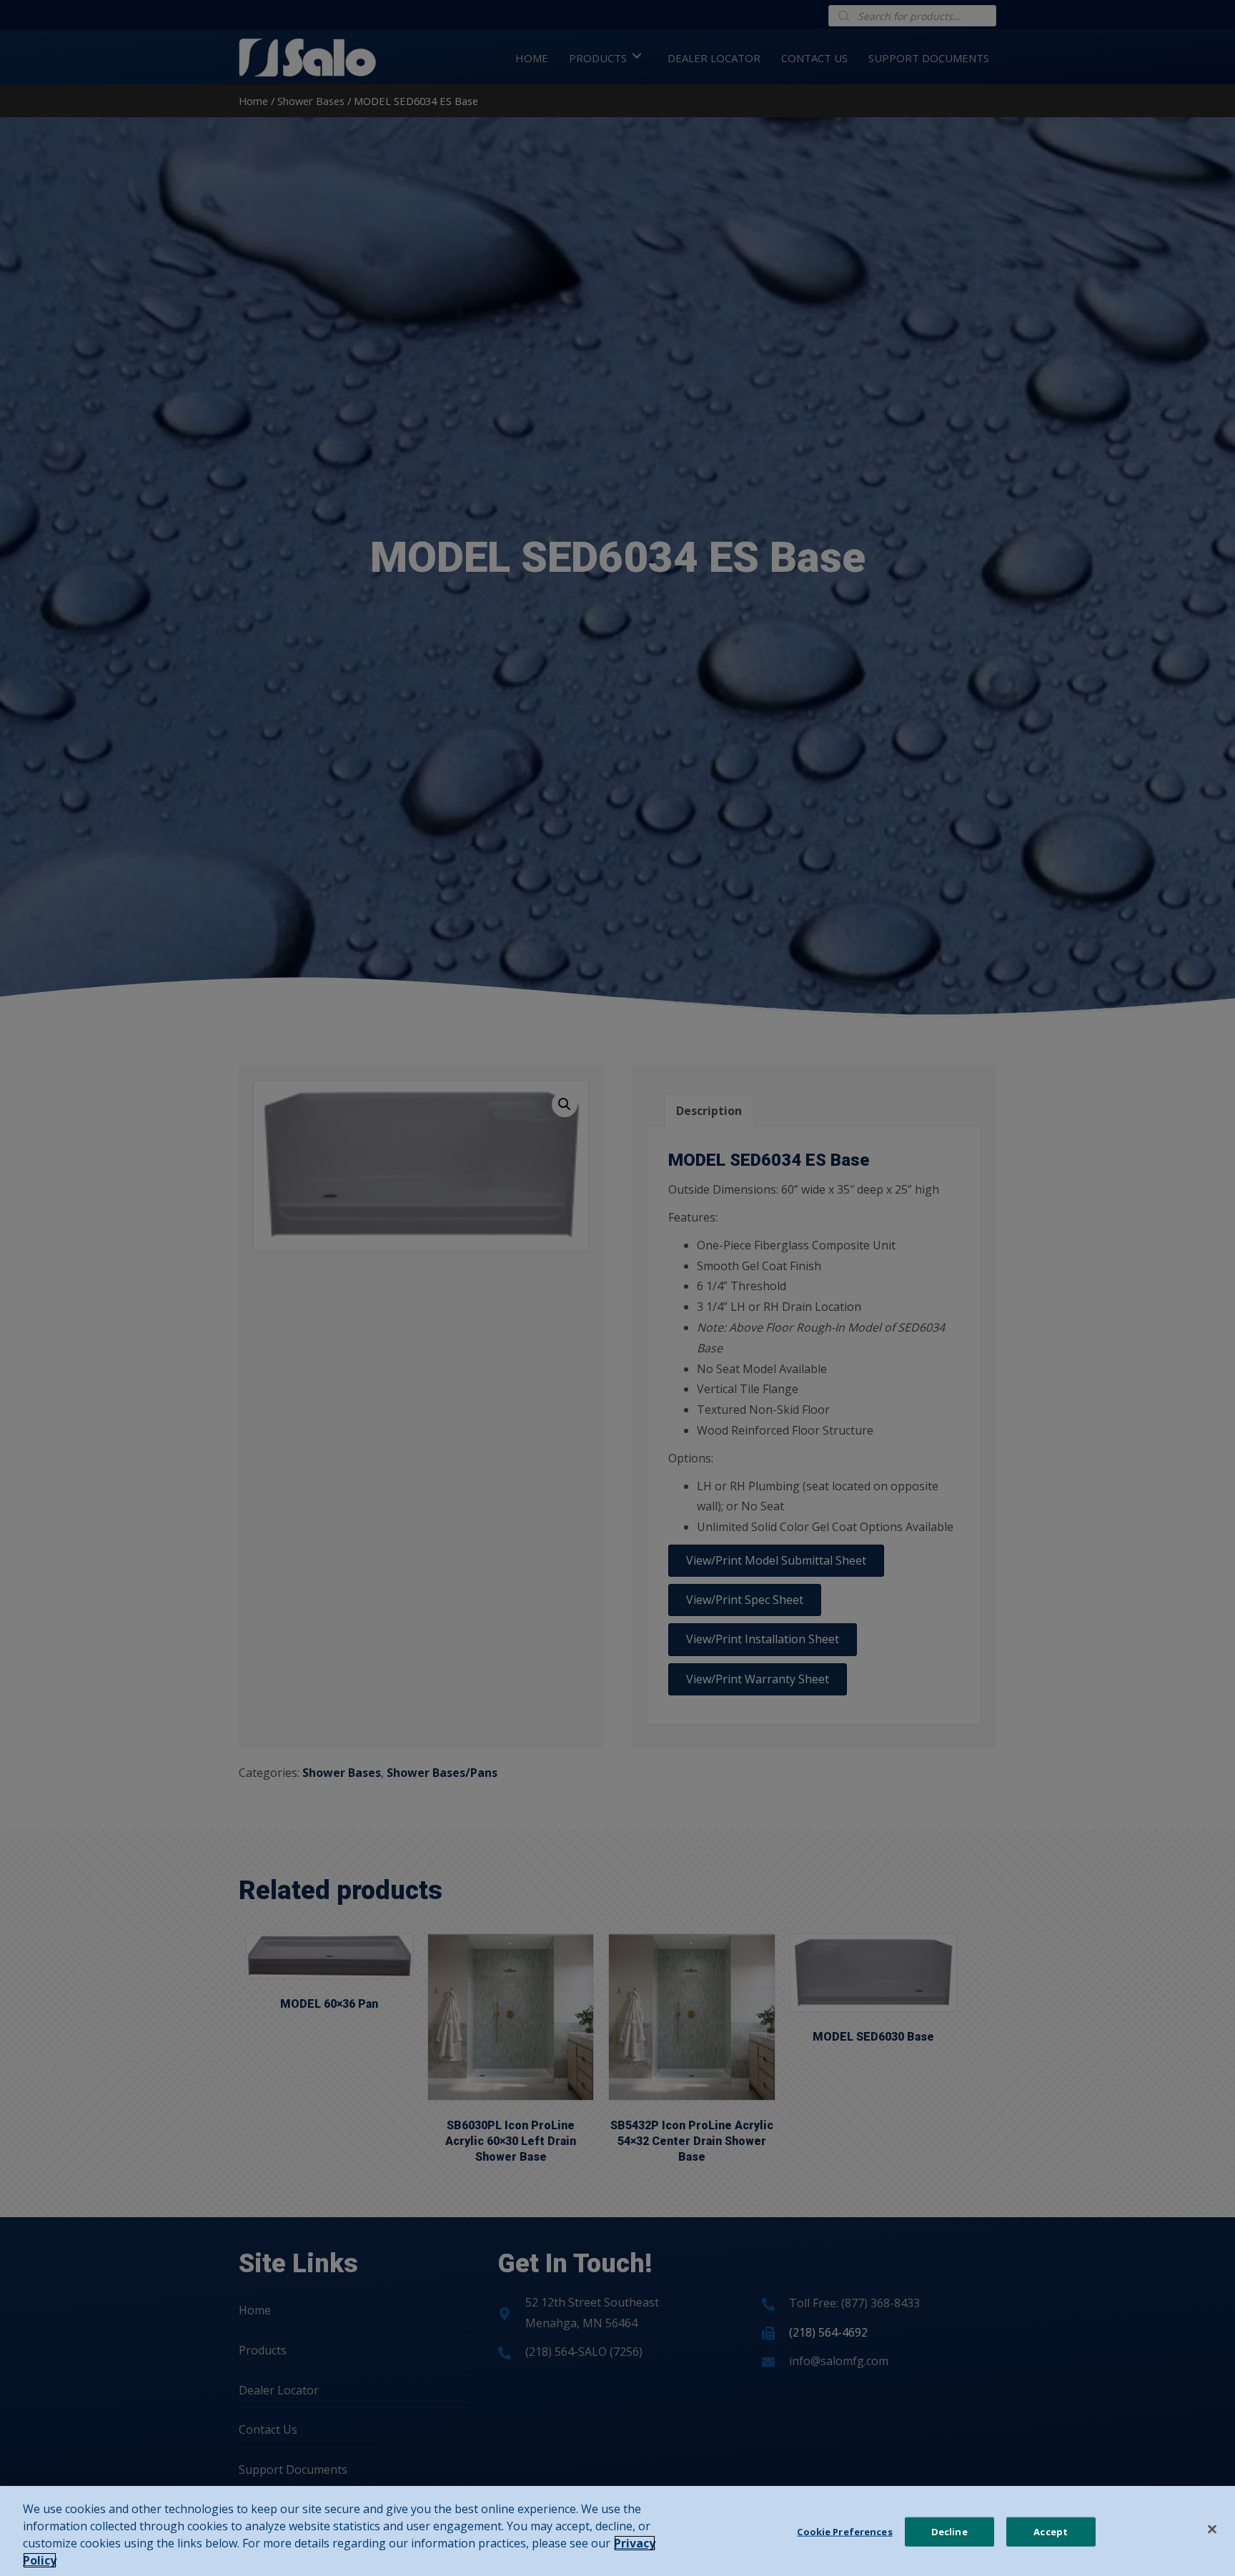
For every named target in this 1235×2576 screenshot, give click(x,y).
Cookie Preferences (844, 2532)
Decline (949, 2532)
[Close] (1212, 2530)
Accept (1051, 2532)
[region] (617, 2531)
